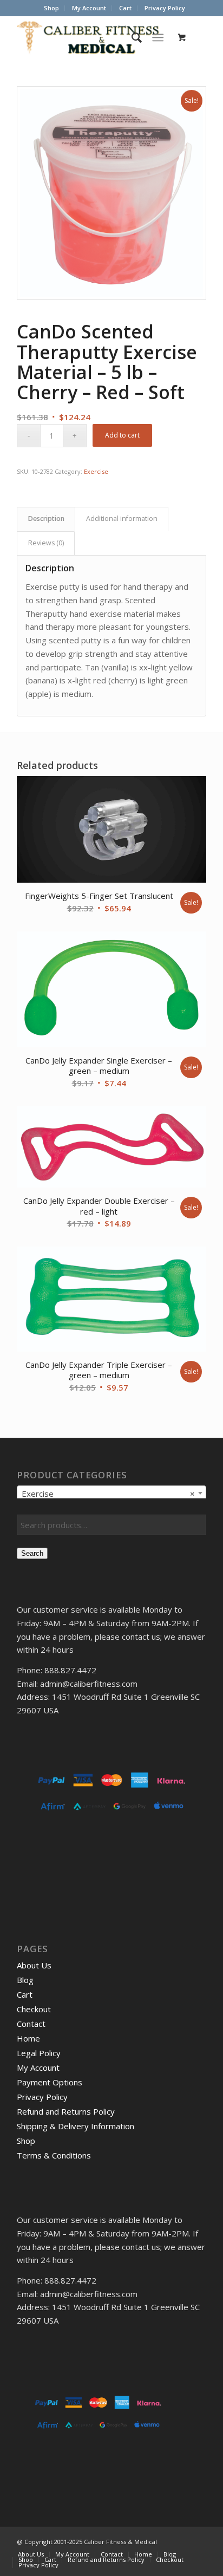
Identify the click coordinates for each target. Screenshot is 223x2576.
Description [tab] (46, 519)
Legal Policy (39, 2053)
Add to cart (122, 435)
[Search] (131, 37)
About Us (34, 1965)
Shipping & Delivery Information (76, 2126)
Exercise (96, 471)
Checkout (34, 2009)
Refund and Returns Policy (66, 2111)
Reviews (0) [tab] (46, 543)
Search (32, 1553)
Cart (125, 8)
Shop (51, 8)
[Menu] (158, 37)
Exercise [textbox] (108, 1494)
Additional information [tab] (122, 519)
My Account (89, 8)
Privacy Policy (165, 8)
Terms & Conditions (54, 2155)
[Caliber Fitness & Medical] (93, 37)
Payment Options (50, 2082)
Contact (31, 2024)
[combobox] (111, 1493)
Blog (25, 1980)
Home (28, 2038)
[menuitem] (52, 8)
